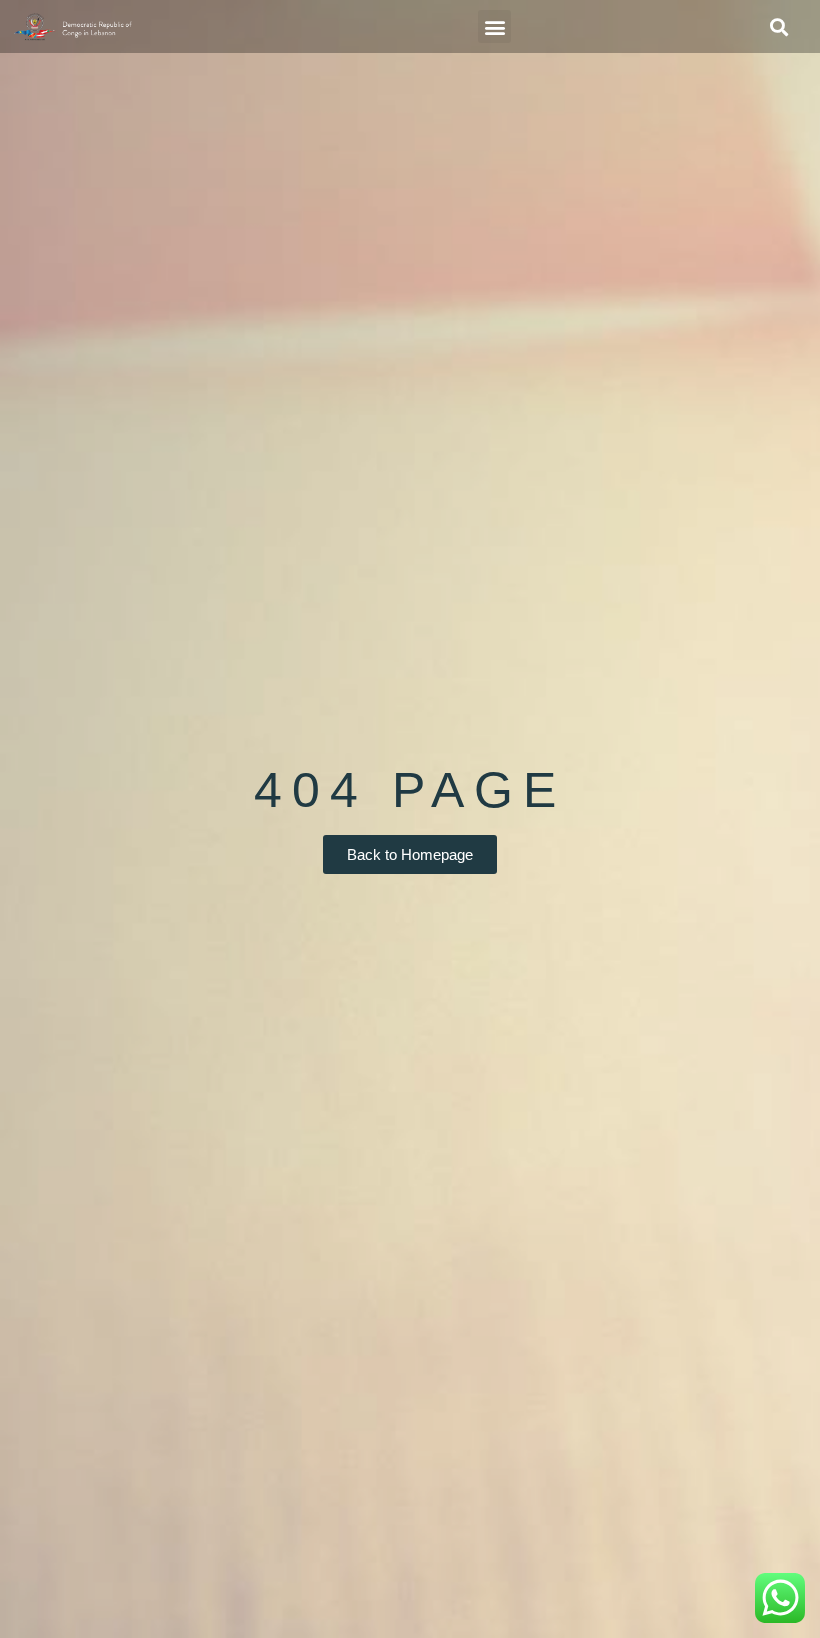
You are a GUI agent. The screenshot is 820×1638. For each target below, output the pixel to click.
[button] (494, 26)
